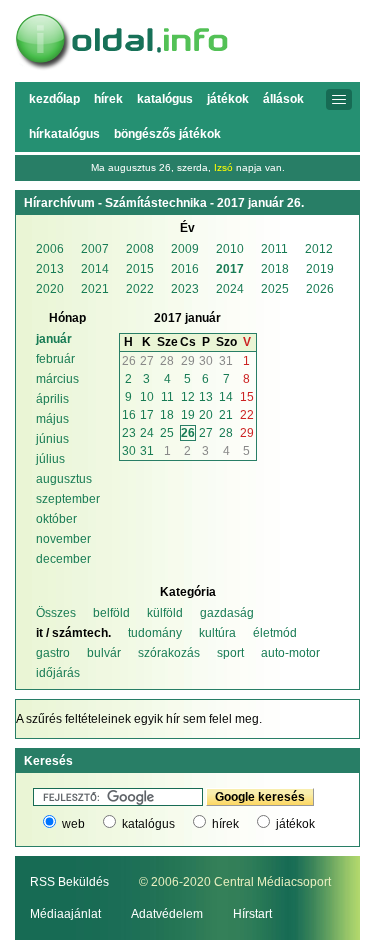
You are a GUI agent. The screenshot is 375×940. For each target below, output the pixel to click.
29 (188, 361)
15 (247, 397)
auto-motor (290, 653)
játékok (295, 824)
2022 (140, 289)
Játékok (228, 99)
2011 (274, 249)
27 (147, 361)
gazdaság (227, 613)
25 (167, 433)
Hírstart (252, 914)
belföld (111, 613)
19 (188, 415)
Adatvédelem (167, 914)
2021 (95, 289)
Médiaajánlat (65, 914)
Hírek (108, 99)
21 (226, 415)
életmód (275, 633)
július (50, 459)
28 (167, 361)
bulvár (104, 653)
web (73, 824)
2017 (230, 269)
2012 (319, 249)
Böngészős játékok (167, 134)
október (56, 519)
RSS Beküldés (69, 882)
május (52, 419)
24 (147, 433)
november (63, 539)
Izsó (223, 167)
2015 (140, 269)
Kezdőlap (54, 99)
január (54, 339)
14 (226, 397)
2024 (230, 289)
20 (206, 415)
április (52, 399)
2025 (275, 289)
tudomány (155, 633)
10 (147, 397)
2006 (50, 249)
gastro (53, 653)
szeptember (68, 499)
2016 (185, 269)
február (55, 359)
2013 (50, 269)
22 (247, 415)
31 (226, 361)
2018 (275, 269)
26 (129, 361)
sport (230, 653)
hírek (225, 824)
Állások (283, 99)
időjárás (58, 673)
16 (129, 415)
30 (206, 361)
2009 (185, 249)
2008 (140, 249)
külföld (165, 613)
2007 (95, 249)
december (63, 559)
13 (206, 397)
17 (147, 415)
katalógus (148, 824)
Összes (56, 613)
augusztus (64, 479)
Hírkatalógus (64, 134)
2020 (50, 289)
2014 (95, 269)
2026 (320, 289)
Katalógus (165, 99)
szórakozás (169, 653)
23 (129, 433)
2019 (320, 269)
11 (167, 397)
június (52, 439)
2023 (185, 289)
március (57, 379)
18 (167, 415)
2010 (230, 249)
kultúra (217, 633)
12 (188, 397)
